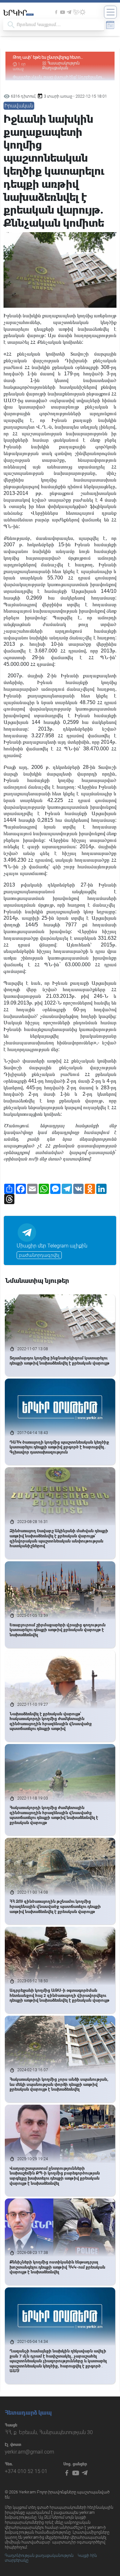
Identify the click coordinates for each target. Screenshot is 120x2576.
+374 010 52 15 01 (26, 2471)
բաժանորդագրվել (39, 1255)
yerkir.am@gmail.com (29, 2452)
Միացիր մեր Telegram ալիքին (52, 1246)
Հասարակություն (64, 63)
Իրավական (19, 106)
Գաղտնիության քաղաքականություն (39, 2556)
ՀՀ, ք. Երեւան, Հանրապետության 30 (49, 2432)
